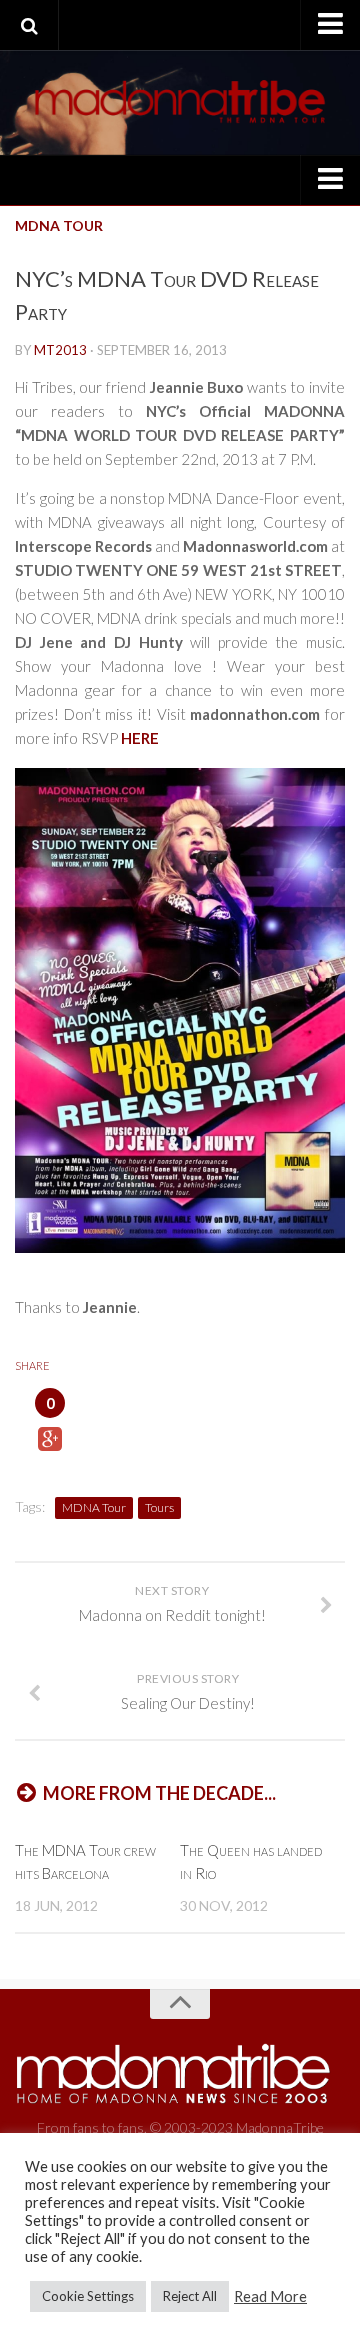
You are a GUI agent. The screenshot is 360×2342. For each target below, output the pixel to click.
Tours (159, 1507)
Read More (270, 2296)
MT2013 (60, 350)
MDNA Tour (59, 225)
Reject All (190, 2296)
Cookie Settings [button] (88, 2296)
